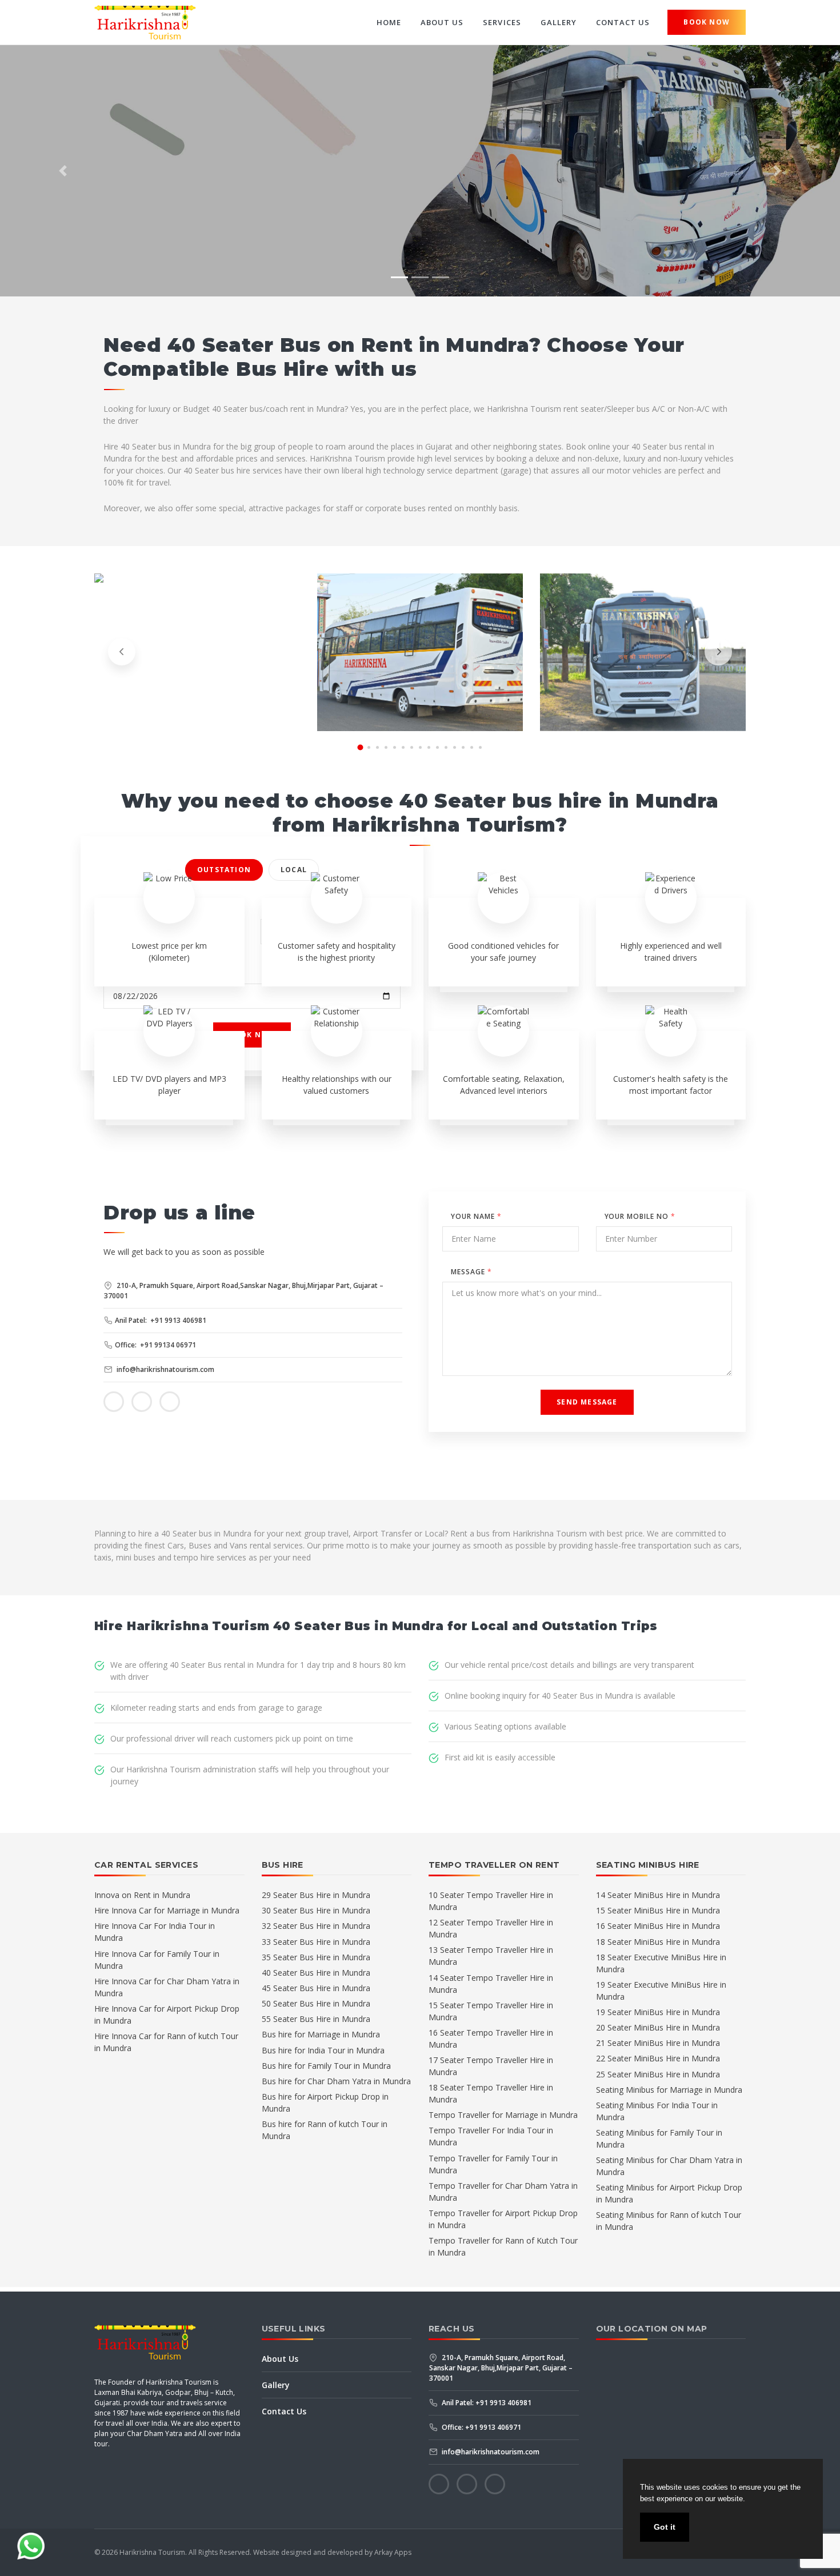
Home (389, 22)
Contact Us (623, 22)
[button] (63, 171)
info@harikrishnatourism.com (165, 1369)
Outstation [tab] (224, 870)
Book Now (707, 22)
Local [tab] (294, 870)
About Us (442, 22)
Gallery (559, 22)
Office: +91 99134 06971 (155, 1345)
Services (502, 22)
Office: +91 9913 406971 (481, 2427)
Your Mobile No (640, 1216)
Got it (665, 2527)
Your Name (476, 1216)
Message (471, 1272)
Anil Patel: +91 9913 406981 (161, 1320)
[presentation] (122, 652)
